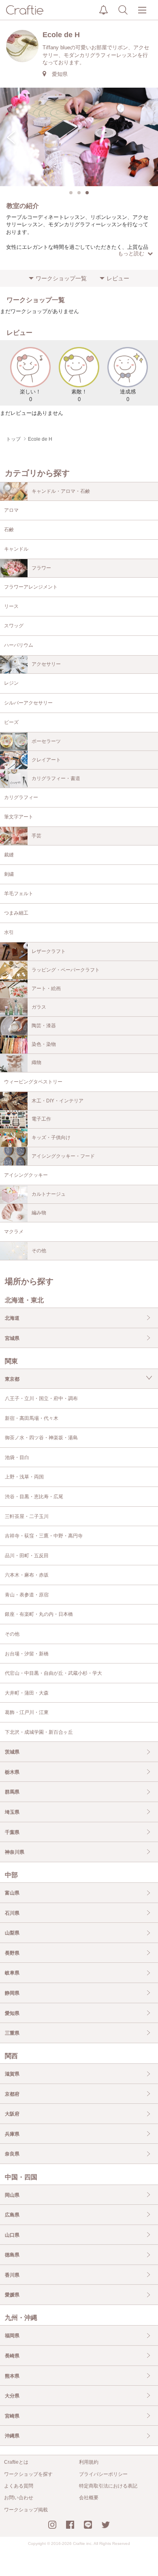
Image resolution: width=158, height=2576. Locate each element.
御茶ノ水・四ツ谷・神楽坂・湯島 (41, 1438)
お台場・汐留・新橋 (27, 1654)
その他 (39, 1251)
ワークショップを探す (28, 2474)
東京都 (12, 1379)
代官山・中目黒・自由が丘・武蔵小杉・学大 (53, 1673)
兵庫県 (12, 2134)
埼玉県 (12, 1812)
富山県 (12, 1893)
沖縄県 (12, 2436)
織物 (36, 1062)
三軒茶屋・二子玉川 (27, 1516)
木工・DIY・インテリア (58, 1101)
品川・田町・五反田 (27, 1556)
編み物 (39, 1213)
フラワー (41, 568)
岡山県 (12, 2195)
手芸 (36, 836)
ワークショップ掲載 (26, 2510)
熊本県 (12, 2376)
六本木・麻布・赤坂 (27, 1575)
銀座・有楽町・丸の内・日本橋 (39, 1614)
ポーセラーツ (46, 741)
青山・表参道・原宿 (27, 1595)
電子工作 (41, 1119)
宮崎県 (12, 2416)
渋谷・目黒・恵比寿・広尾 (34, 1497)
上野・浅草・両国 (24, 1477)
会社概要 (89, 2498)
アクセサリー (46, 664)
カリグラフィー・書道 (56, 778)
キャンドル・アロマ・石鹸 (61, 491)
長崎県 (12, 2356)
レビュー (118, 278)
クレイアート (46, 760)
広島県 (12, 2215)
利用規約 (89, 2462)
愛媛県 (12, 2295)
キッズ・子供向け (51, 1138)
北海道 (12, 1318)
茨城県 (12, 1752)
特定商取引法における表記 (108, 2486)
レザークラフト (49, 951)
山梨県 (12, 1933)
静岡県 (12, 1993)
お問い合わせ (19, 2498)
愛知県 (12, 2013)
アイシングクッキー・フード (63, 1156)
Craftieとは (16, 2462)
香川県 (12, 2275)
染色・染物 (44, 1044)
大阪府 (12, 2114)
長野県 (12, 1953)
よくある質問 (19, 2486)
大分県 (12, 2396)
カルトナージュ (49, 1194)
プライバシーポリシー (103, 2474)
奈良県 (12, 2154)
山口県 (12, 2235)
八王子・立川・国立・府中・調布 (41, 1398)
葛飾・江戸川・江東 (27, 1712)
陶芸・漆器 (44, 1026)
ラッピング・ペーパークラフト (66, 970)
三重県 (12, 2033)
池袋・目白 (17, 1457)
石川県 (12, 1913)
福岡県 (12, 2336)
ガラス (39, 1007)
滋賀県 (12, 2074)
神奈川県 (15, 1852)
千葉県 (12, 1832)
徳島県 (12, 2255)
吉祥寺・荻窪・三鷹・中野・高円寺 (44, 1536)
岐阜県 (12, 1973)
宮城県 (12, 1338)
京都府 (12, 2094)
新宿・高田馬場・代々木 (32, 1418)
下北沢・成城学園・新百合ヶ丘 (39, 1732)
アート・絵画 (46, 988)
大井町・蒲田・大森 (27, 1693)
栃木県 (12, 1772)
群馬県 (12, 1792)
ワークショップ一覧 (61, 278)
